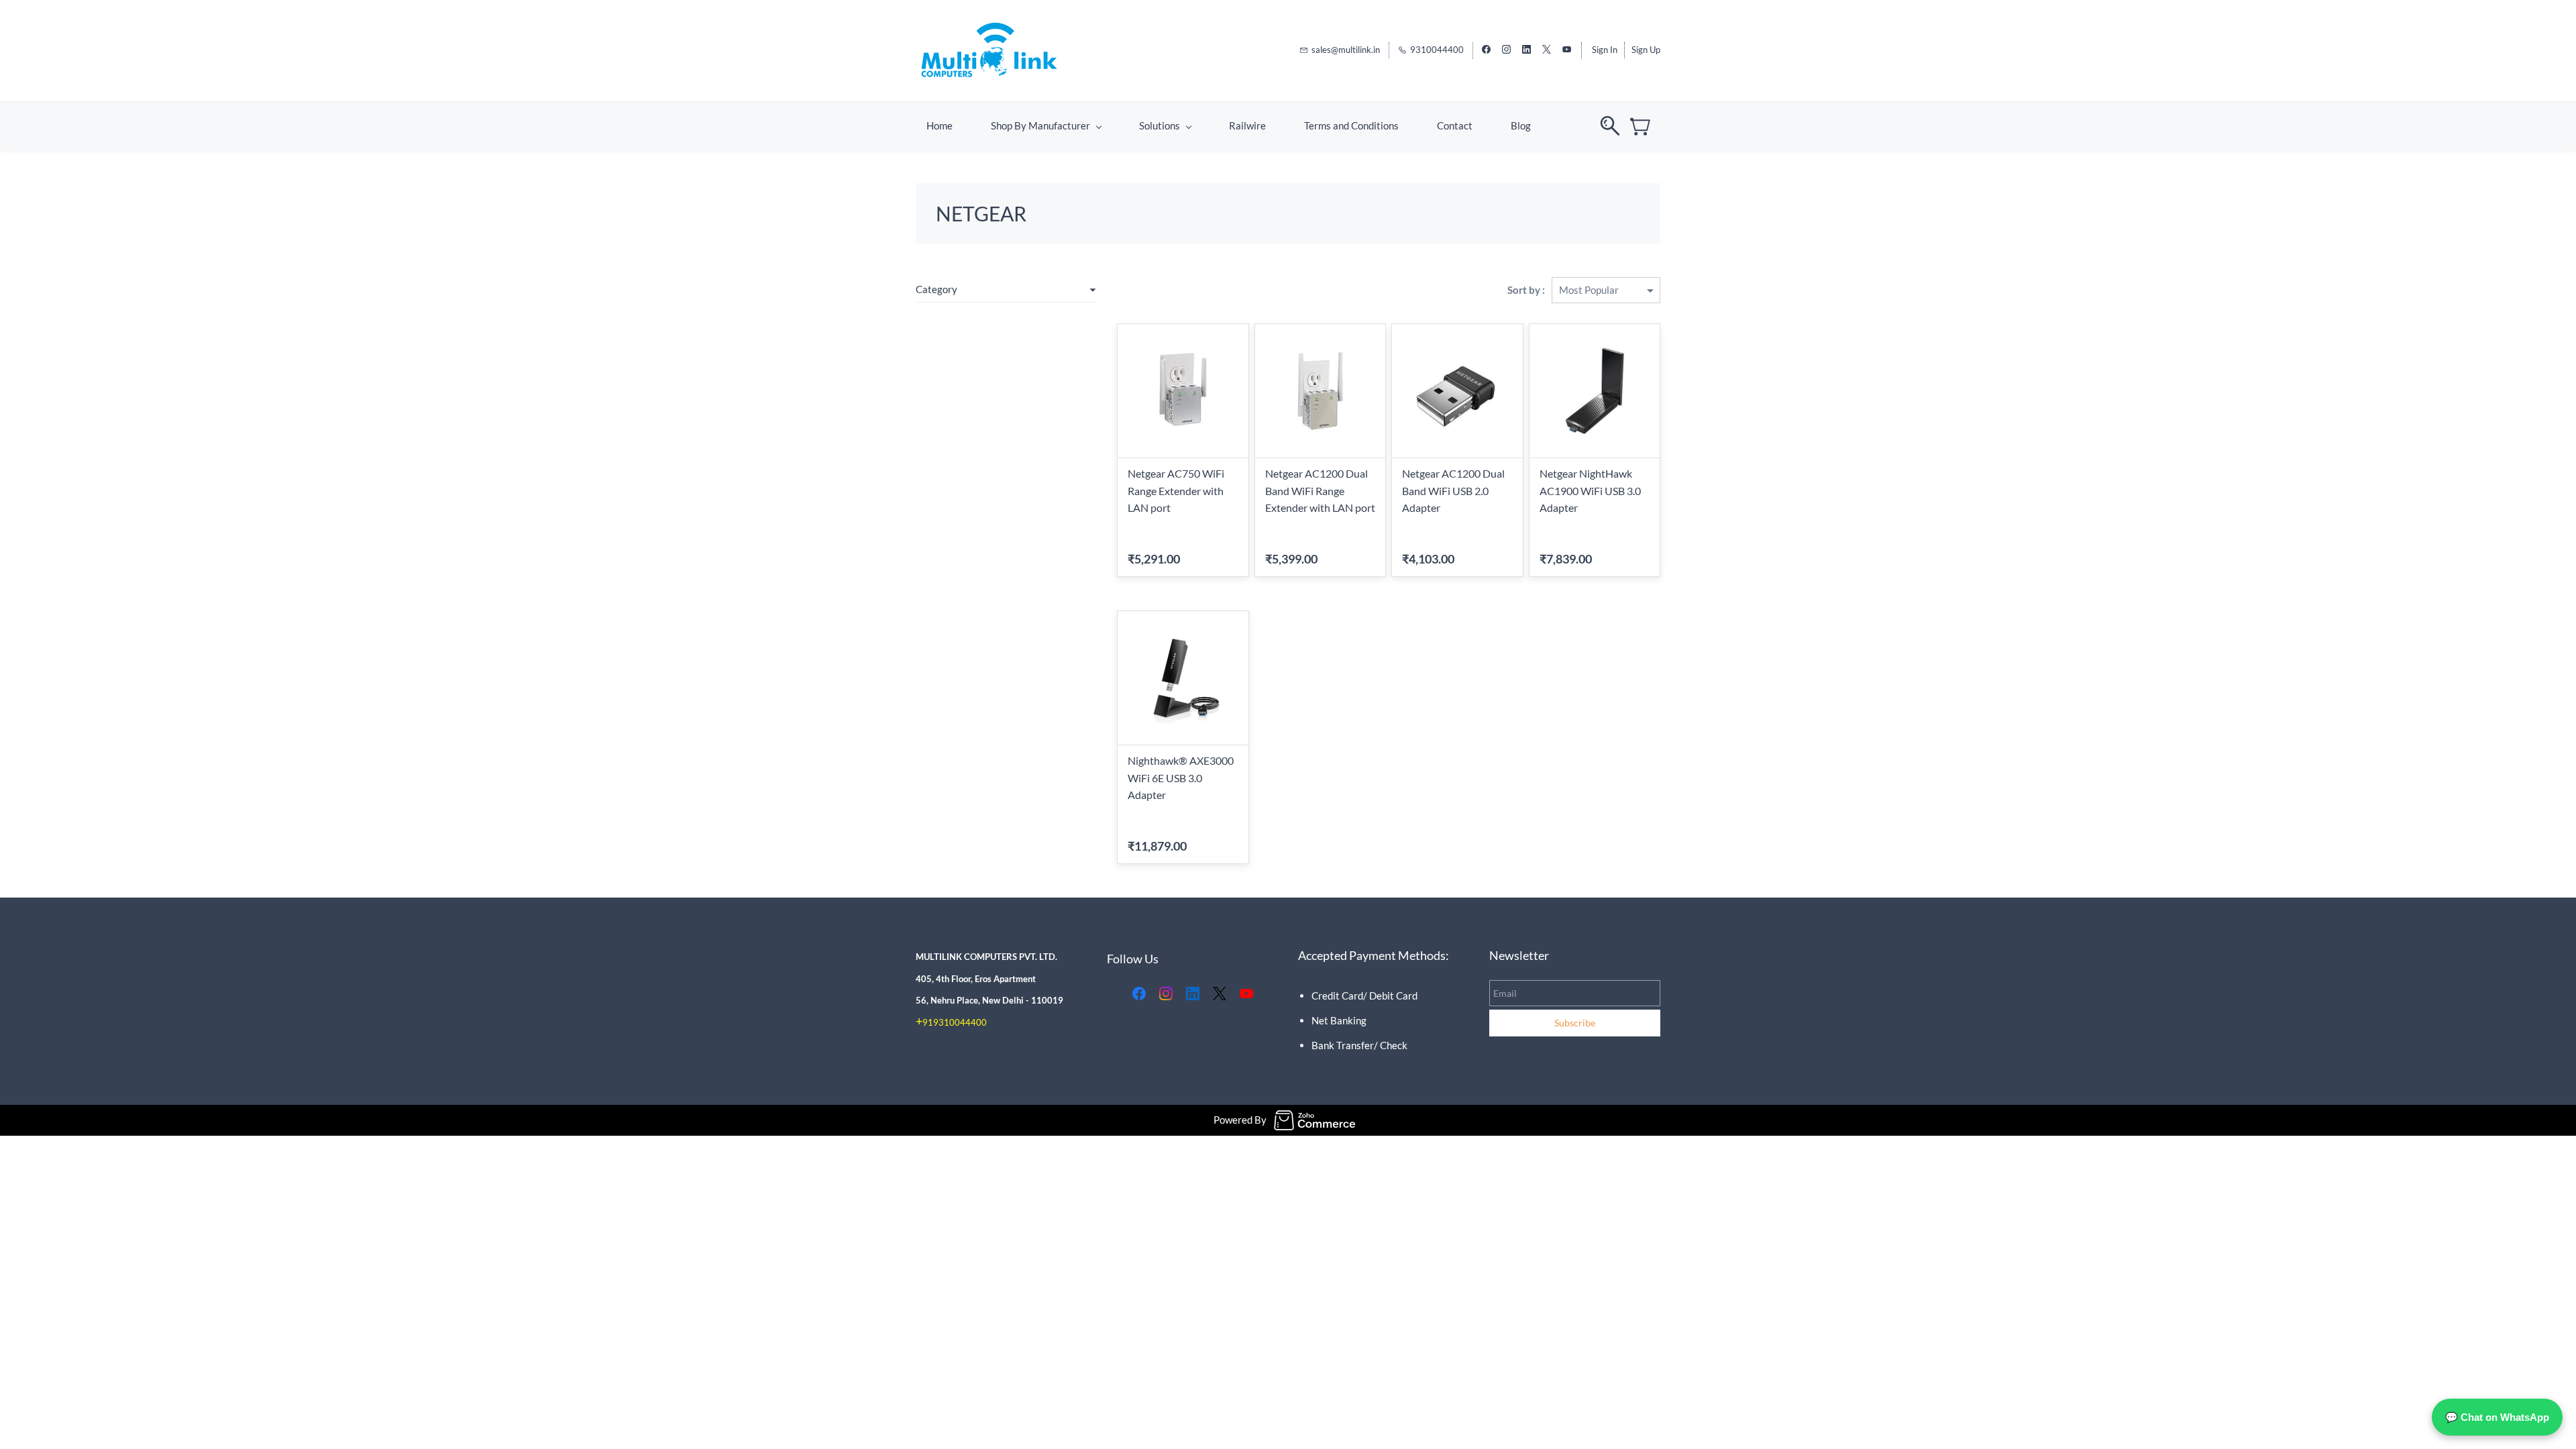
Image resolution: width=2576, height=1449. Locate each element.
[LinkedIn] (1193, 994)
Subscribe (1575, 1023)
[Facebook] (1139, 994)
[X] (1220, 994)
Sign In (1605, 50)
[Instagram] (1166, 994)
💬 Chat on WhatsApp (2497, 1417)
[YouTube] (1246, 994)
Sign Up (1646, 50)
